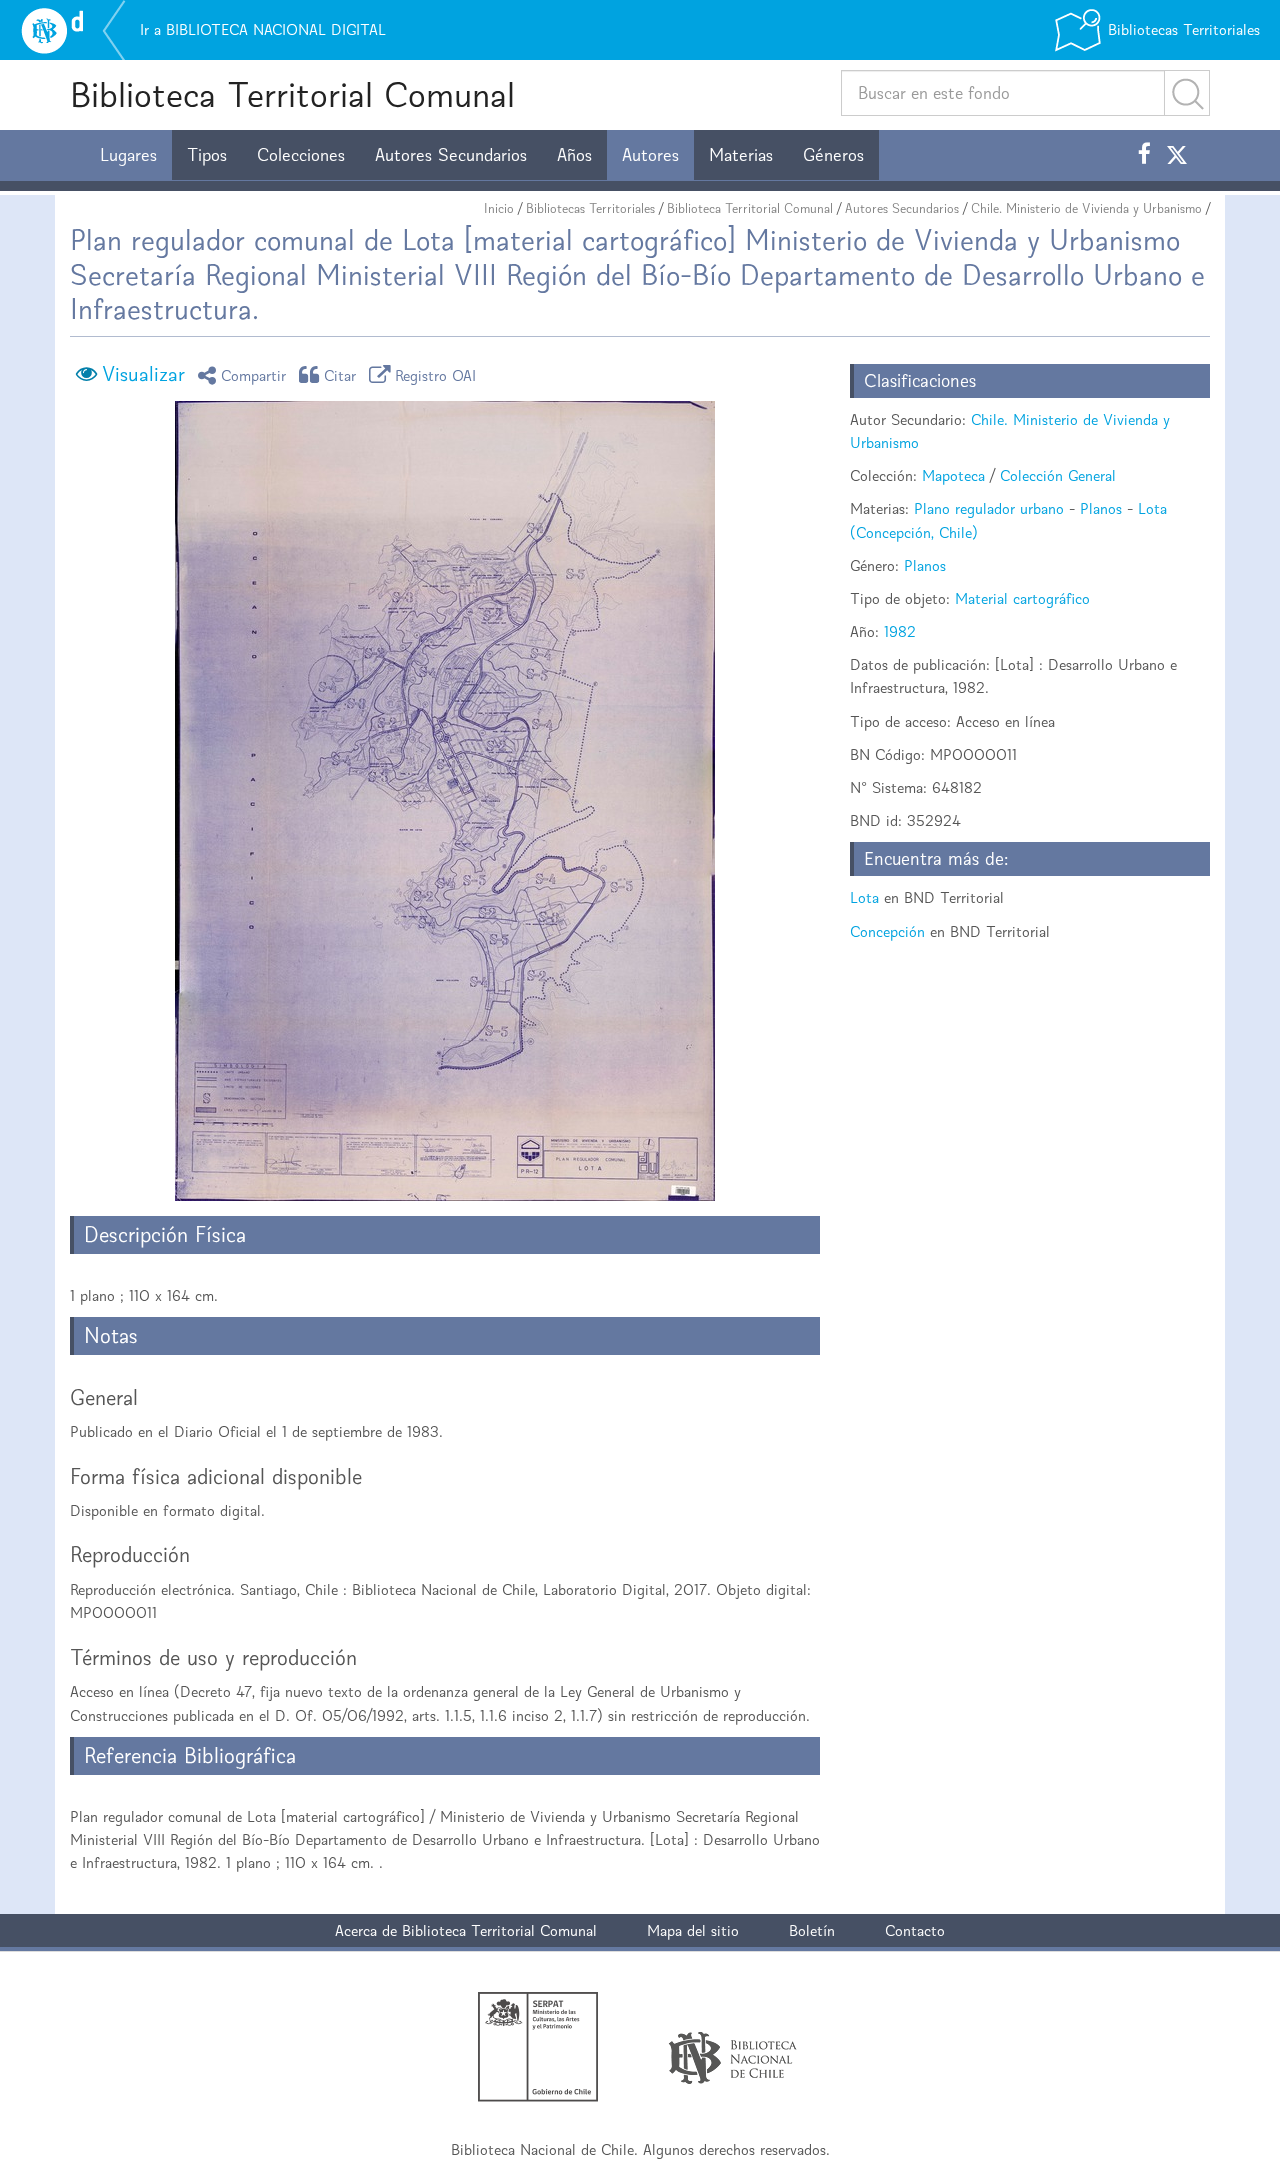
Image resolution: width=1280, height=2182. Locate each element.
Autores (650, 155)
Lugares (128, 155)
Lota (864, 897)
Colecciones (301, 155)
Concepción (887, 931)
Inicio (499, 208)
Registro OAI (436, 374)
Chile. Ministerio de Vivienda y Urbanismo (1086, 208)
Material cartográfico (1022, 598)
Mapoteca (953, 475)
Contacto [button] (915, 1930)
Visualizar (143, 374)
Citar (340, 374)
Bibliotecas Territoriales (590, 208)
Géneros (833, 155)
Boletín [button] (812, 1930)
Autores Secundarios (451, 155)
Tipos (207, 155)
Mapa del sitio (693, 1930)
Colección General (1058, 475)
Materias (741, 155)
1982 (900, 631)
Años (574, 155)
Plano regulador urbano (989, 508)
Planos (1101, 508)
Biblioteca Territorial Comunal (292, 94)
